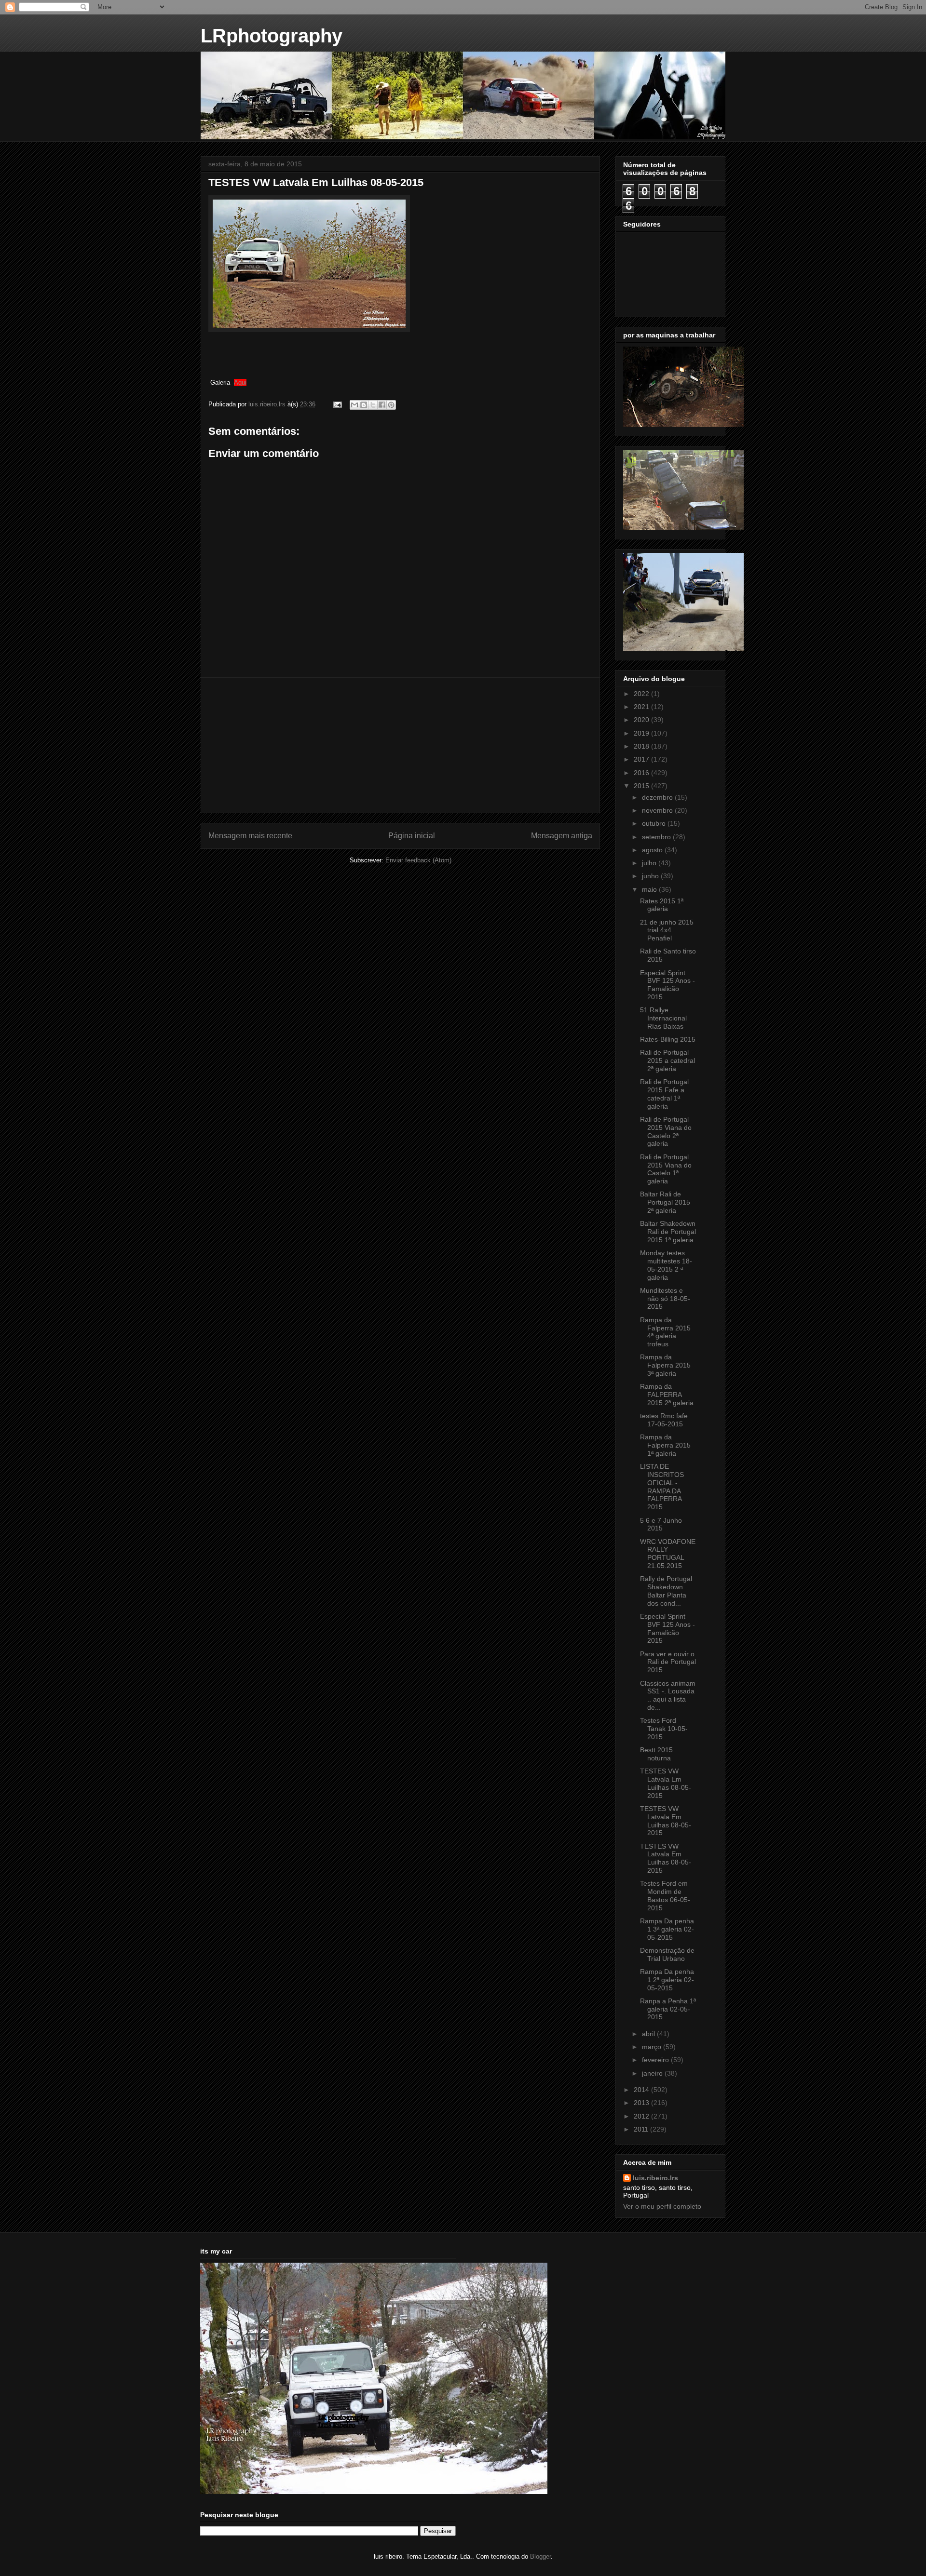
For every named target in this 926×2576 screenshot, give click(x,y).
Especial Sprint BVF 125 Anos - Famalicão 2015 (667, 985)
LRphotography (272, 36)
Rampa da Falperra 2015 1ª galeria (665, 1445)
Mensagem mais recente (250, 836)
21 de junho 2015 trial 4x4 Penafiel (667, 930)
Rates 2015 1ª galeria (662, 905)
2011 (642, 2129)
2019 (642, 733)
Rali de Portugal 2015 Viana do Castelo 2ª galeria (666, 1131)
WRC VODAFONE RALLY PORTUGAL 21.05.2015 (668, 1554)
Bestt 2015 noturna (656, 1754)
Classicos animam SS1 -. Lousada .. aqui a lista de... (668, 1695)
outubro (655, 823)
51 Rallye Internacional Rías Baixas (663, 1018)
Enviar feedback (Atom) (418, 860)
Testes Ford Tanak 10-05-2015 (664, 1729)
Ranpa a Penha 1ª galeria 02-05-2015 (668, 2009)
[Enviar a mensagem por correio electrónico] (337, 404)
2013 (642, 2103)
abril (649, 2034)
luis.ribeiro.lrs (655, 2178)
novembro (658, 810)
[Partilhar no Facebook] (382, 405)
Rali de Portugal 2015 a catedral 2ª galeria (667, 1060)
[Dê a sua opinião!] (364, 405)
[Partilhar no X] (373, 405)
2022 (642, 694)
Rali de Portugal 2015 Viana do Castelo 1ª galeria (666, 1169)
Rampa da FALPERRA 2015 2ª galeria (667, 1395)
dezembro (658, 797)
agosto (653, 850)
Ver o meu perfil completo (662, 2206)
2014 (642, 2090)
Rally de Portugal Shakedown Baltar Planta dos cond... (666, 1591)
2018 (642, 746)
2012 (642, 2116)
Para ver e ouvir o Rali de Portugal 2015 (668, 1662)
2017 (642, 759)
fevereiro (656, 2060)
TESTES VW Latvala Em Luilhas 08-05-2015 (666, 1783)
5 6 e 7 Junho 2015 (661, 1524)
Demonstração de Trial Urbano (667, 1954)
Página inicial (412, 836)
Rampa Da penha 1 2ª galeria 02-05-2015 (667, 1980)
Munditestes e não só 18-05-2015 (665, 1299)
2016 (642, 773)
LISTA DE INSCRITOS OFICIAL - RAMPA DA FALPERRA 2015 (662, 1487)
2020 (642, 720)
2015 (642, 786)
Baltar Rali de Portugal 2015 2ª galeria (665, 1202)
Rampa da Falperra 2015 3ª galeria (665, 1365)
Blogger (540, 2556)
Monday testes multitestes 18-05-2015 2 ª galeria (666, 1265)
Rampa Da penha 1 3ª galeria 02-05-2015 (667, 1929)
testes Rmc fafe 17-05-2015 (664, 1420)
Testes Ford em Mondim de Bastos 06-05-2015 (665, 1895)
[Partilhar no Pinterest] (391, 405)
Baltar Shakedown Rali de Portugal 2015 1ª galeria (668, 1232)
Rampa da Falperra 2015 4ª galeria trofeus (665, 1332)
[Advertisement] (400, 745)
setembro (657, 837)
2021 (642, 707)
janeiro (653, 2073)
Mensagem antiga (562, 836)
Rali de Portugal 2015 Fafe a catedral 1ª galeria (664, 1094)
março (653, 2047)
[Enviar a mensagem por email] (354, 405)
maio (650, 889)
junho (651, 876)
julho (650, 863)
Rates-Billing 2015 (668, 1039)
